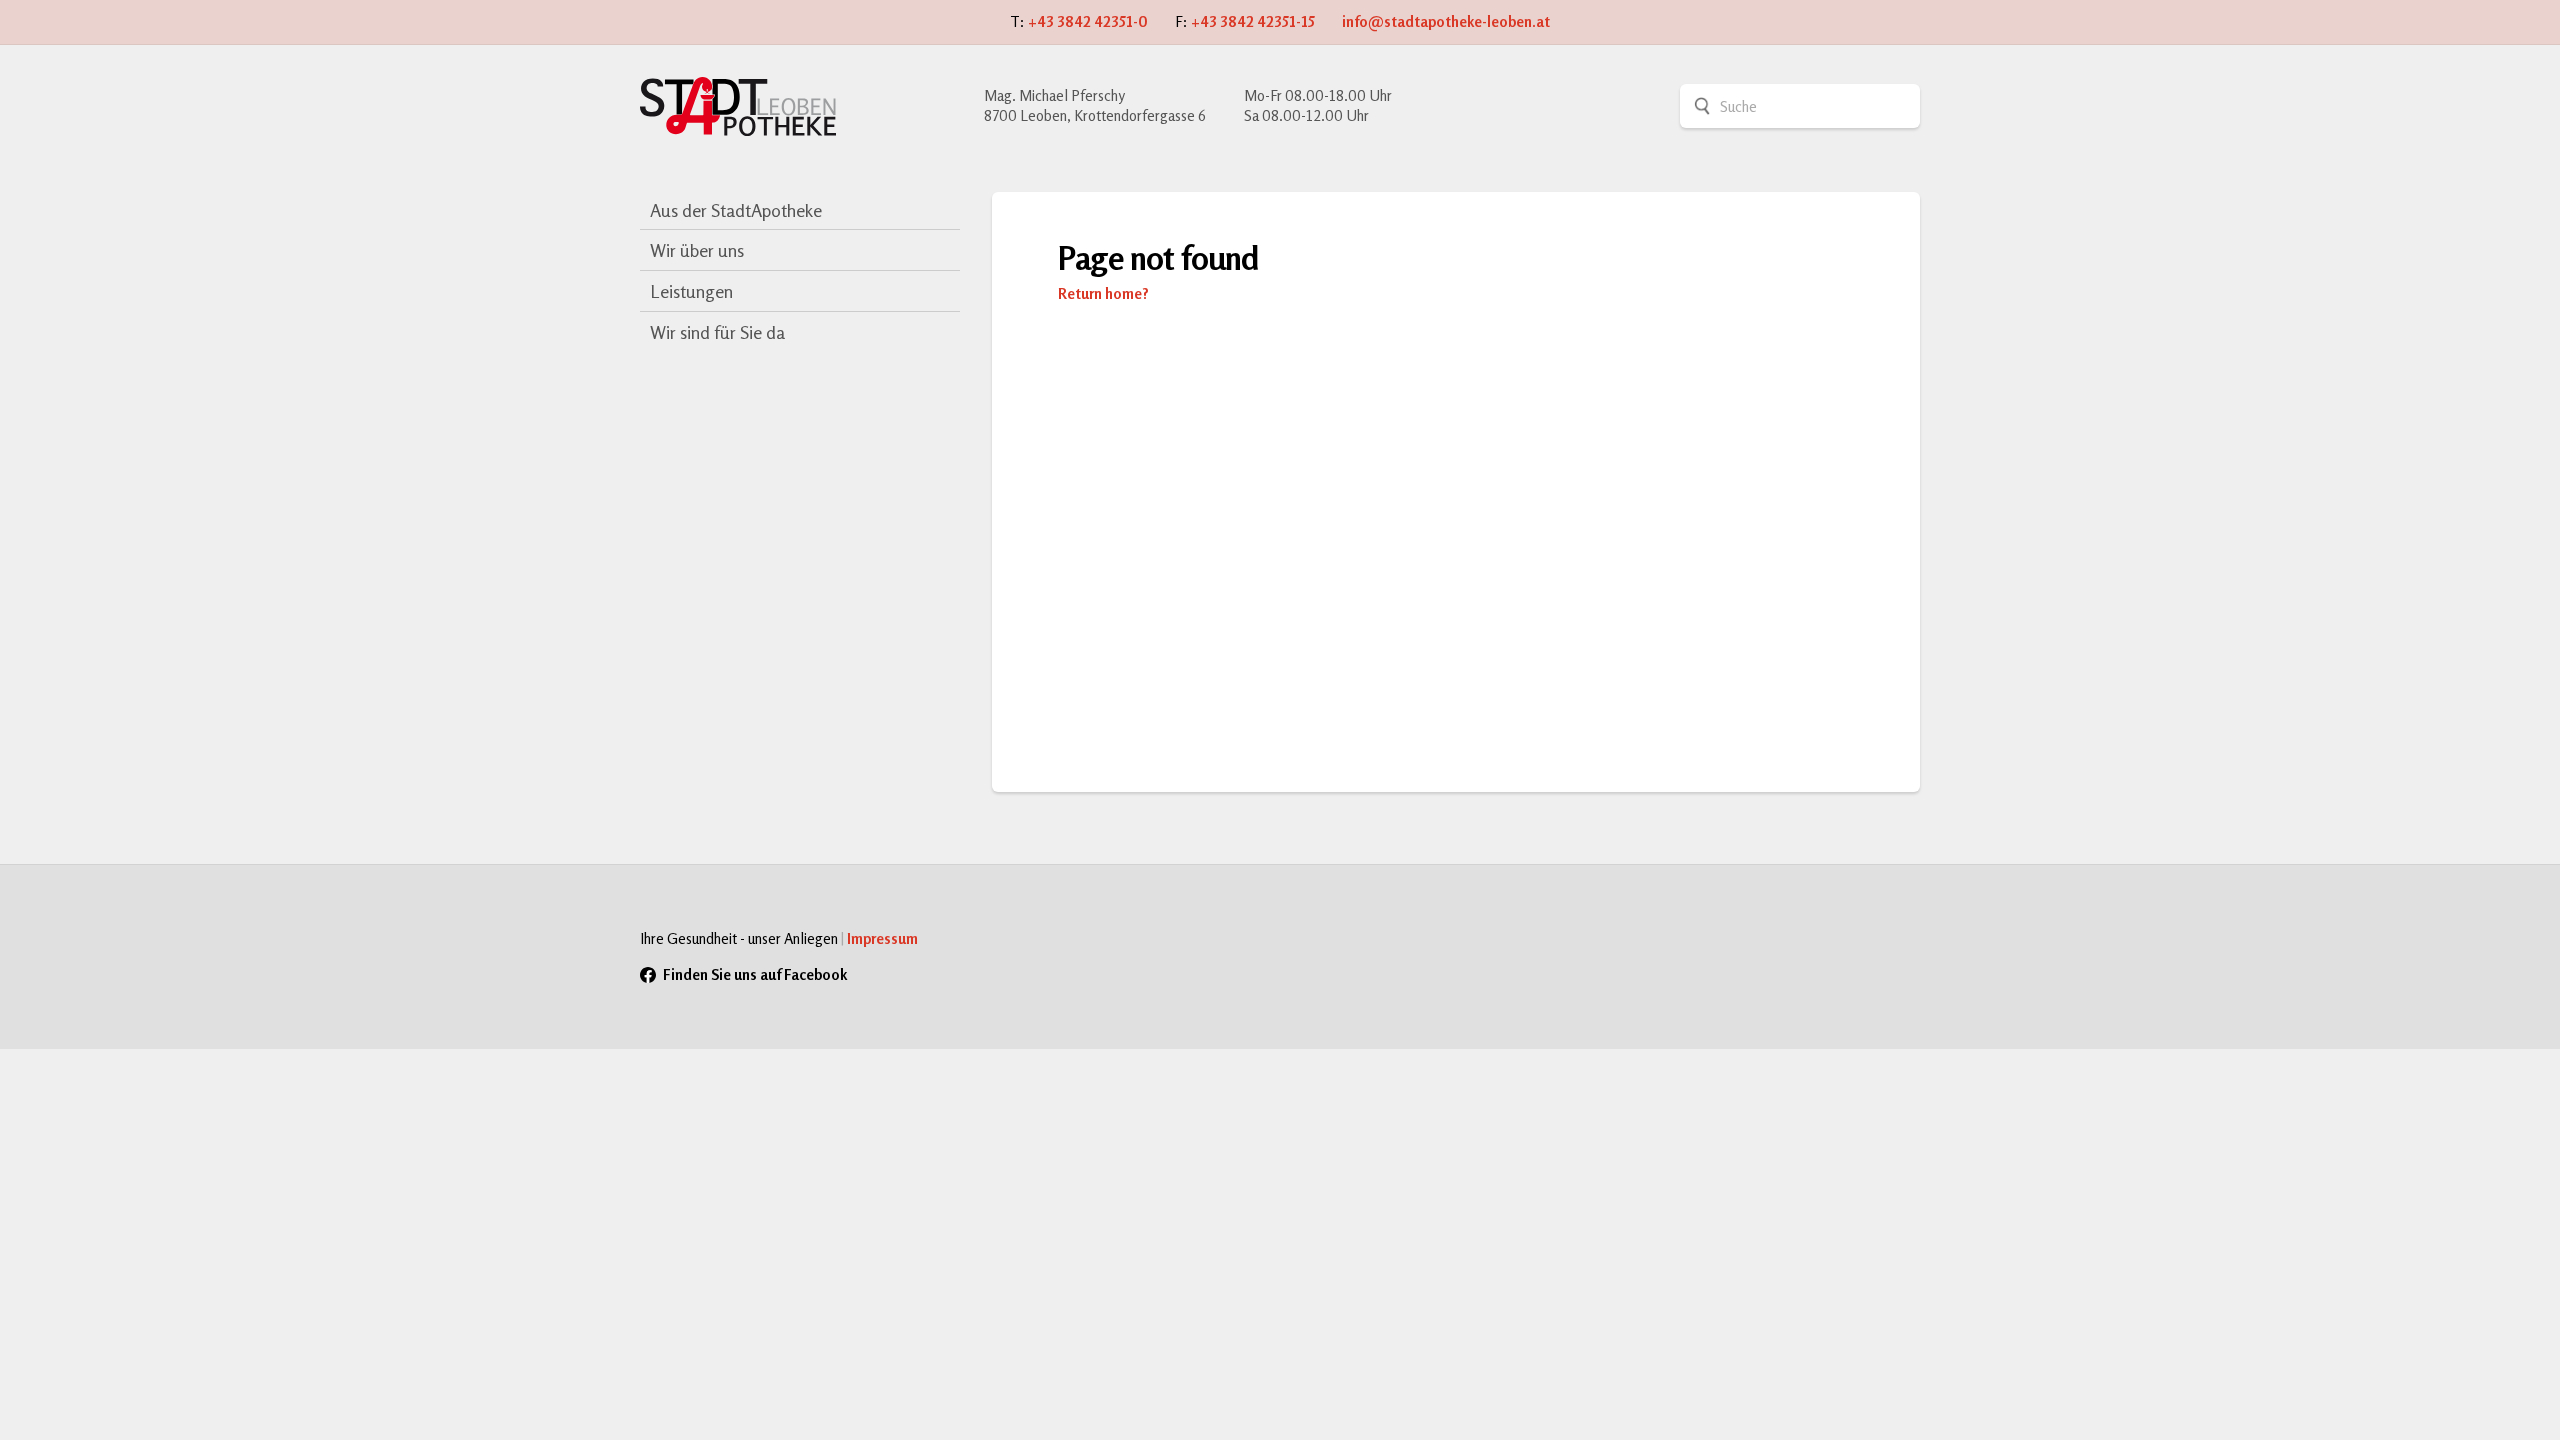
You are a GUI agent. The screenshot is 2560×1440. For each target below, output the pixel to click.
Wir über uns (697, 250)
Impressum (882, 938)
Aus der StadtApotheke (736, 210)
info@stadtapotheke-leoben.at (1446, 21)
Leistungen (691, 291)
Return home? (1103, 293)
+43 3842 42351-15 (1253, 21)
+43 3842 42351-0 (1088, 21)
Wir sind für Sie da (717, 332)
